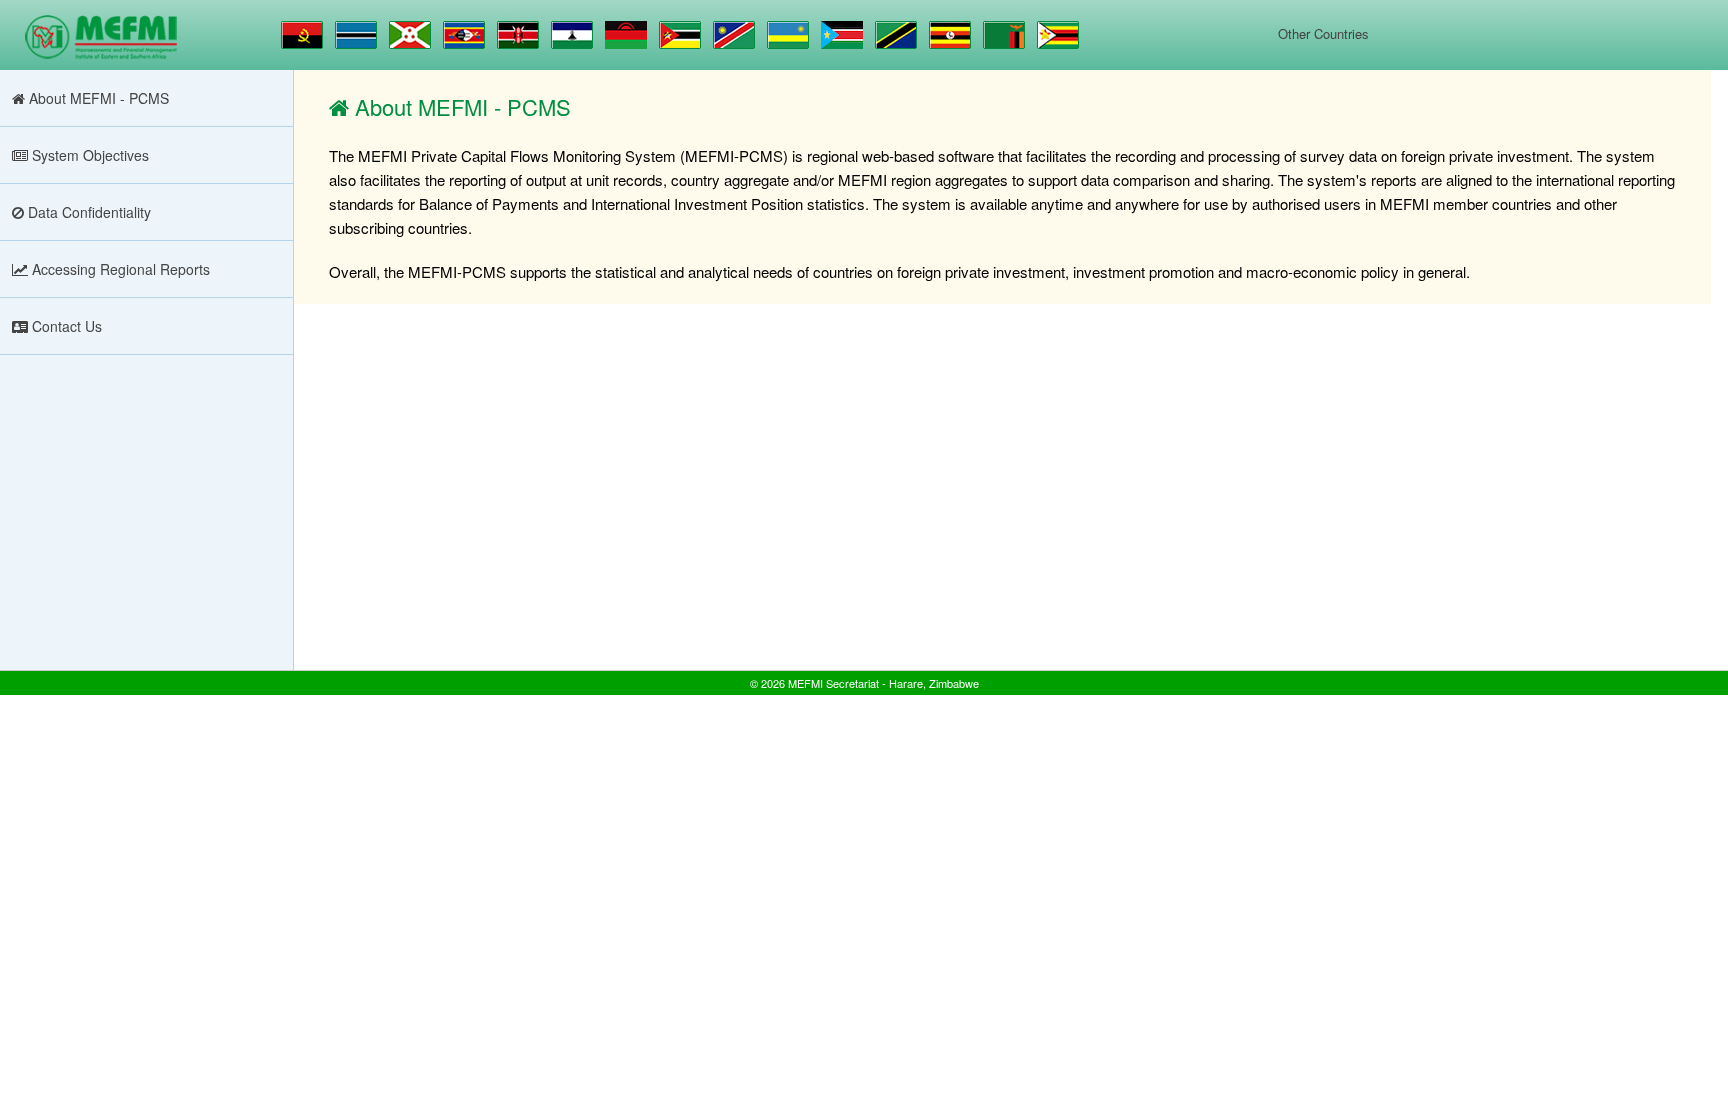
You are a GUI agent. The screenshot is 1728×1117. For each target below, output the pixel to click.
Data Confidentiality (87, 212)
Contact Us (65, 326)
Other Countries (1323, 33)
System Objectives (88, 155)
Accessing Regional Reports (119, 269)
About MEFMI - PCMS (97, 98)
